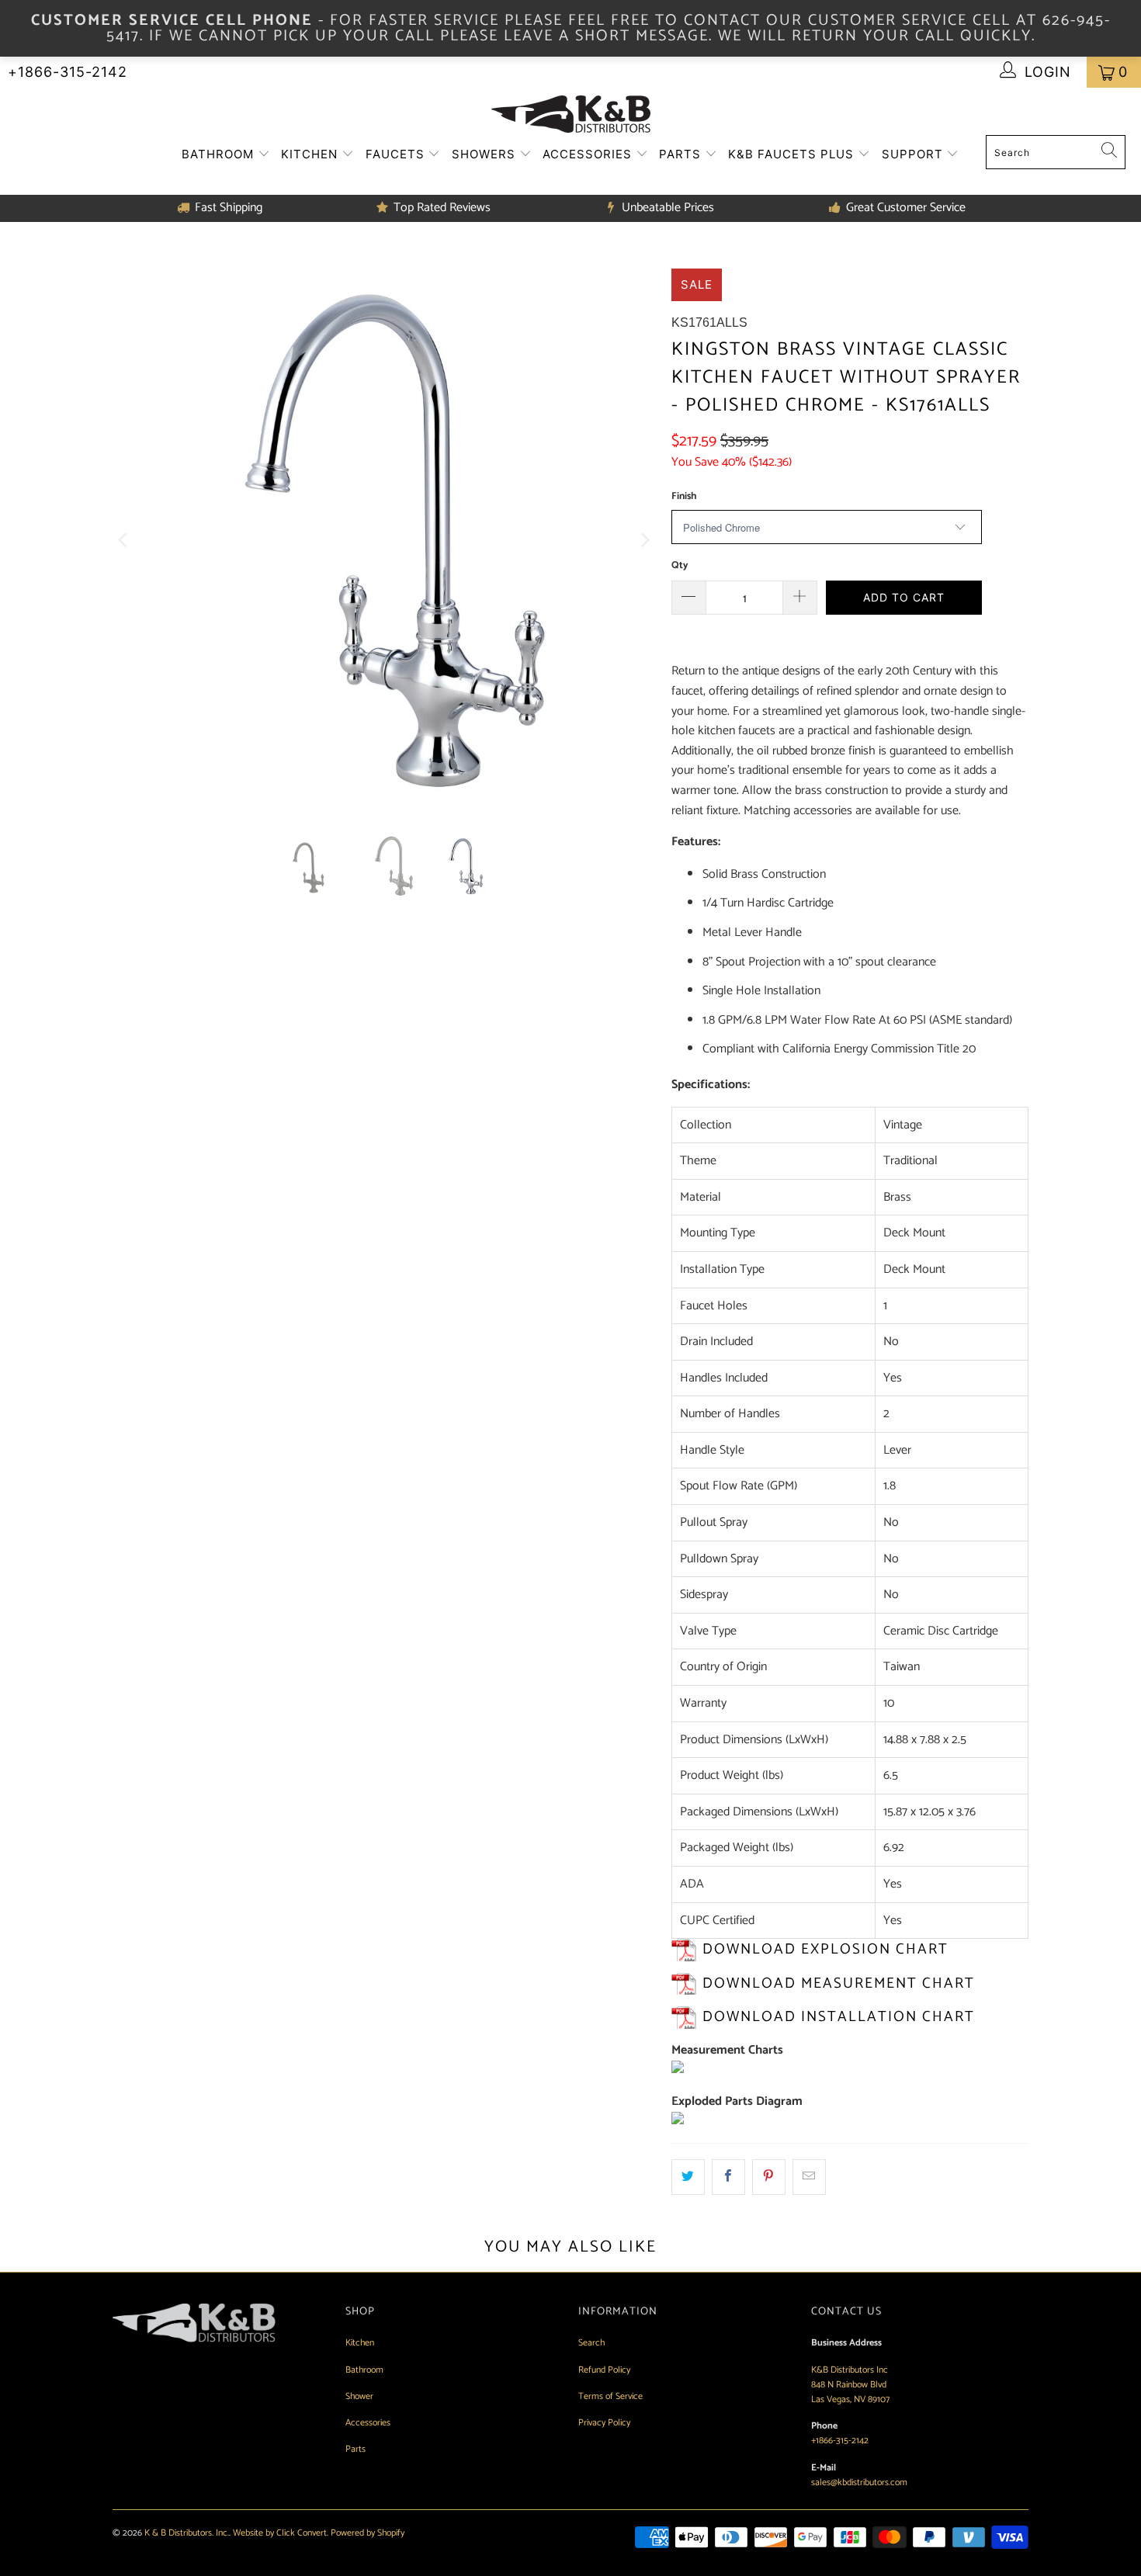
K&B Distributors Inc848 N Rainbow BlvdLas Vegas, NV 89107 (850, 2385)
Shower (359, 2396)
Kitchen (311, 154)
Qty (680, 565)
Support (914, 154)
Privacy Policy (604, 2423)
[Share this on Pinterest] (769, 2177)
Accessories (589, 154)
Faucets (397, 154)
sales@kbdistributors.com (859, 2482)
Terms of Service (610, 2396)
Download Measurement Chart (839, 1983)
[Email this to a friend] (809, 2177)
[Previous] (124, 540)
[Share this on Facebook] (728, 2177)
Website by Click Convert (280, 2533)
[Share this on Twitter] (688, 2177)
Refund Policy (604, 2370)
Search (591, 2343)
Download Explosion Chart (825, 1949)
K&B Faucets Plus (793, 154)
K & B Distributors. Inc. (187, 2533)
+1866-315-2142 (68, 72)
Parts (682, 154)
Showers (486, 154)
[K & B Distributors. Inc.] (571, 115)
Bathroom (220, 154)
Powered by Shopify (368, 2533)
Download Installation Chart (839, 2017)
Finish (684, 496)
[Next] (644, 540)
